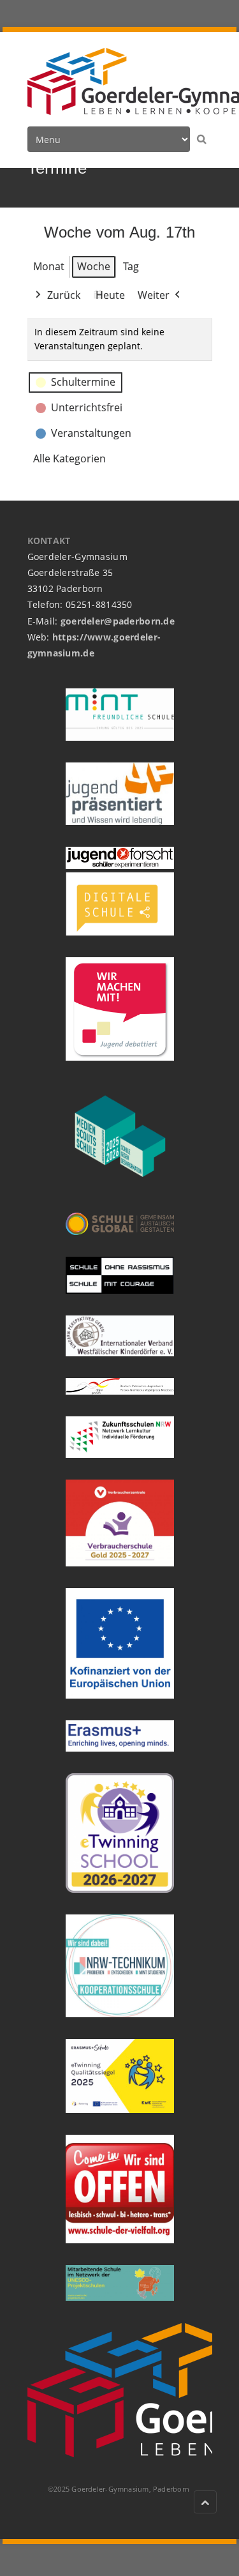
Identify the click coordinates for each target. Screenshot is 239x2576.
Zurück (64, 295)
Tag (131, 266)
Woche (94, 266)
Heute (110, 295)
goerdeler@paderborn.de (118, 621)
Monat (49, 266)
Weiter (154, 295)
